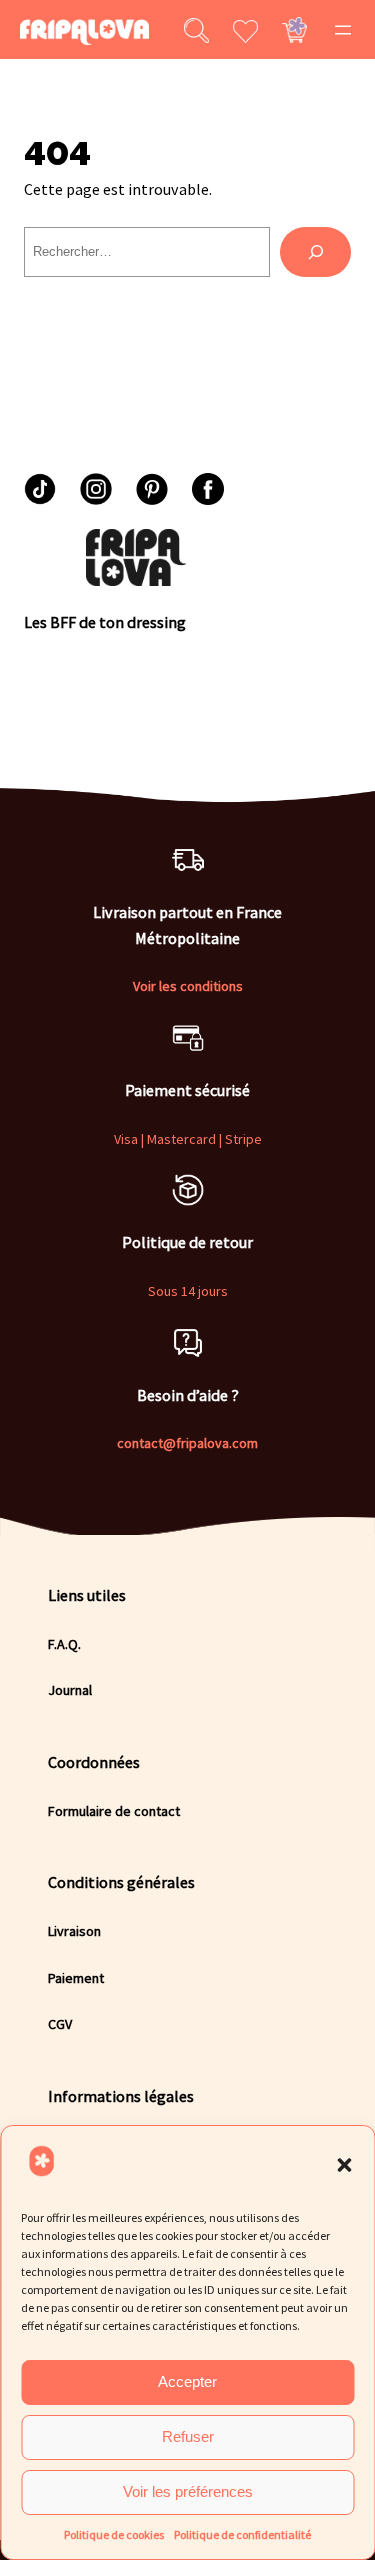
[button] (344, 2165)
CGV (60, 2024)
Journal (70, 1690)
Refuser (188, 2436)
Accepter (187, 2381)
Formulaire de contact (114, 1811)
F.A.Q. (64, 1644)
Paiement (76, 1978)
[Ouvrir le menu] (343, 30)
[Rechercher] (315, 252)
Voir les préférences (188, 2491)
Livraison (74, 1931)
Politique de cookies (114, 2534)
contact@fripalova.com (187, 1443)
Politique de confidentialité (242, 2534)
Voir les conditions (188, 986)
